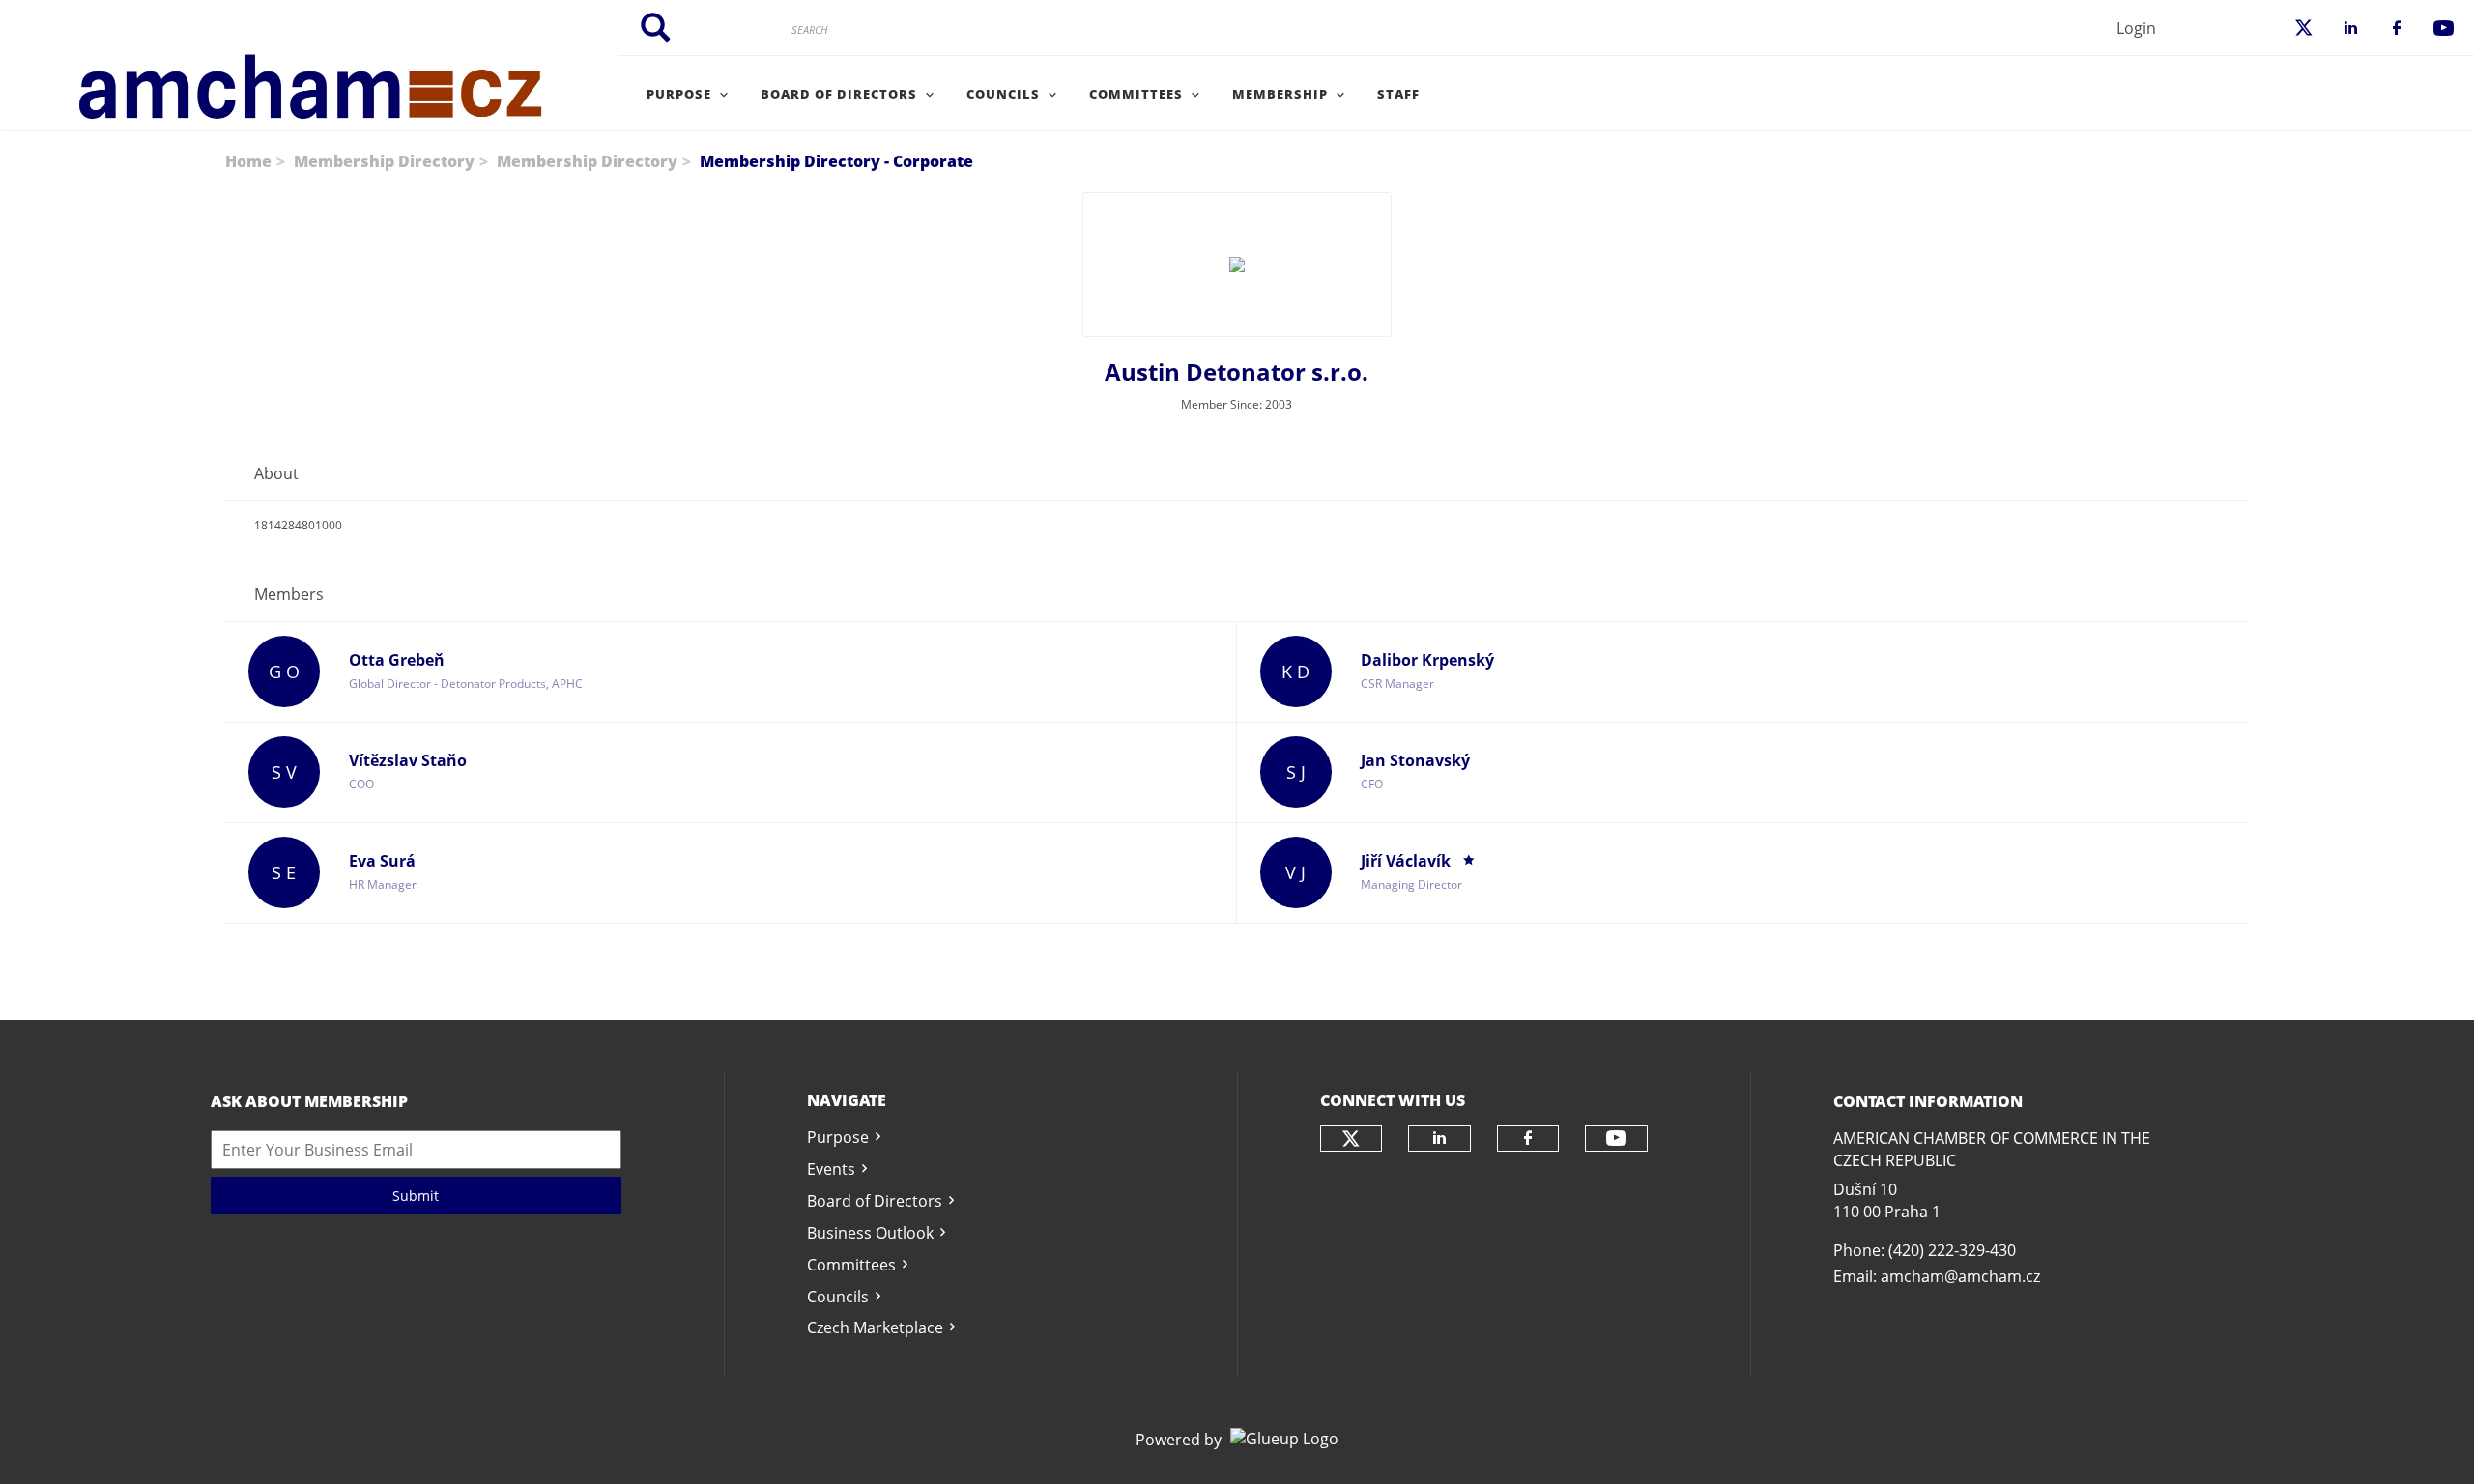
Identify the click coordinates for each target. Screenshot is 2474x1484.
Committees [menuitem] (1136, 94)
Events (831, 1169)
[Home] (309, 66)
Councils (838, 1297)
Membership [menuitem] (1280, 94)
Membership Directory (384, 161)
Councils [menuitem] (1003, 94)
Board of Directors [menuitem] (839, 94)
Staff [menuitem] (1398, 94)
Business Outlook (870, 1233)
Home (248, 161)
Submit (416, 1196)
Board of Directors (875, 1201)
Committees (851, 1265)
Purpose (838, 1137)
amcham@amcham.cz (1960, 1276)
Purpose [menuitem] (679, 94)
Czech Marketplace (875, 1327)
